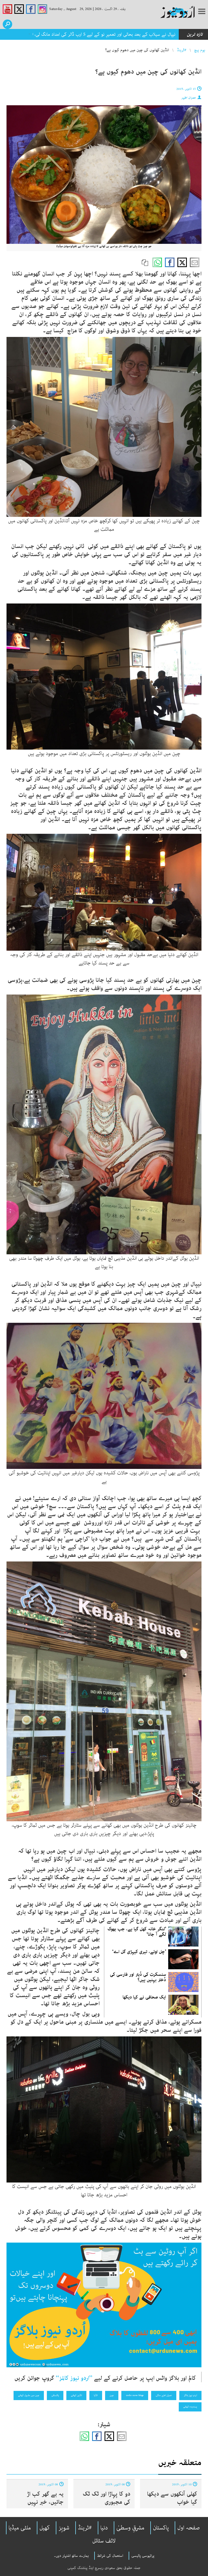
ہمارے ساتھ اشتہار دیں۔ (71, 2556)
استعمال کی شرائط (110, 2556)
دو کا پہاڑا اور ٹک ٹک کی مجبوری (106, 2498)
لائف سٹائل (104, 2541)
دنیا (104, 2528)
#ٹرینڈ (182, 50)
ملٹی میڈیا (20, 2528)
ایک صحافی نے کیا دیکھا (144, 1997)
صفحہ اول (189, 2528)
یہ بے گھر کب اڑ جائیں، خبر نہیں (45, 2498)
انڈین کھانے (76, 2395)
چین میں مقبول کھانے (29, 2395)
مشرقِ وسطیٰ (130, 2528)
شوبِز (64, 2528)
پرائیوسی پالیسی (143, 2556)
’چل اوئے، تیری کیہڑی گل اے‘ (139, 1952)
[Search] (7, 24)
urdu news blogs (135, 2395)
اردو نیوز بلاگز (190, 2395)
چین (112, 2395)
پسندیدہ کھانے (190, 2407)
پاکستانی (55, 2395)
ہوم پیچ (200, 50)
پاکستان (161, 2528)
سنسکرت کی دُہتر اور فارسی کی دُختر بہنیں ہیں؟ (138, 1977)
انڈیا (96, 2395)
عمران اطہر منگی (164, 2395)
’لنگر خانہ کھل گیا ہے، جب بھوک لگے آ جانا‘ (137, 1932)
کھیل (45, 2528)
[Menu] (202, 12)
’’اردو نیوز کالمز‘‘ (74, 2378)
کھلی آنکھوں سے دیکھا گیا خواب (172, 2498)
